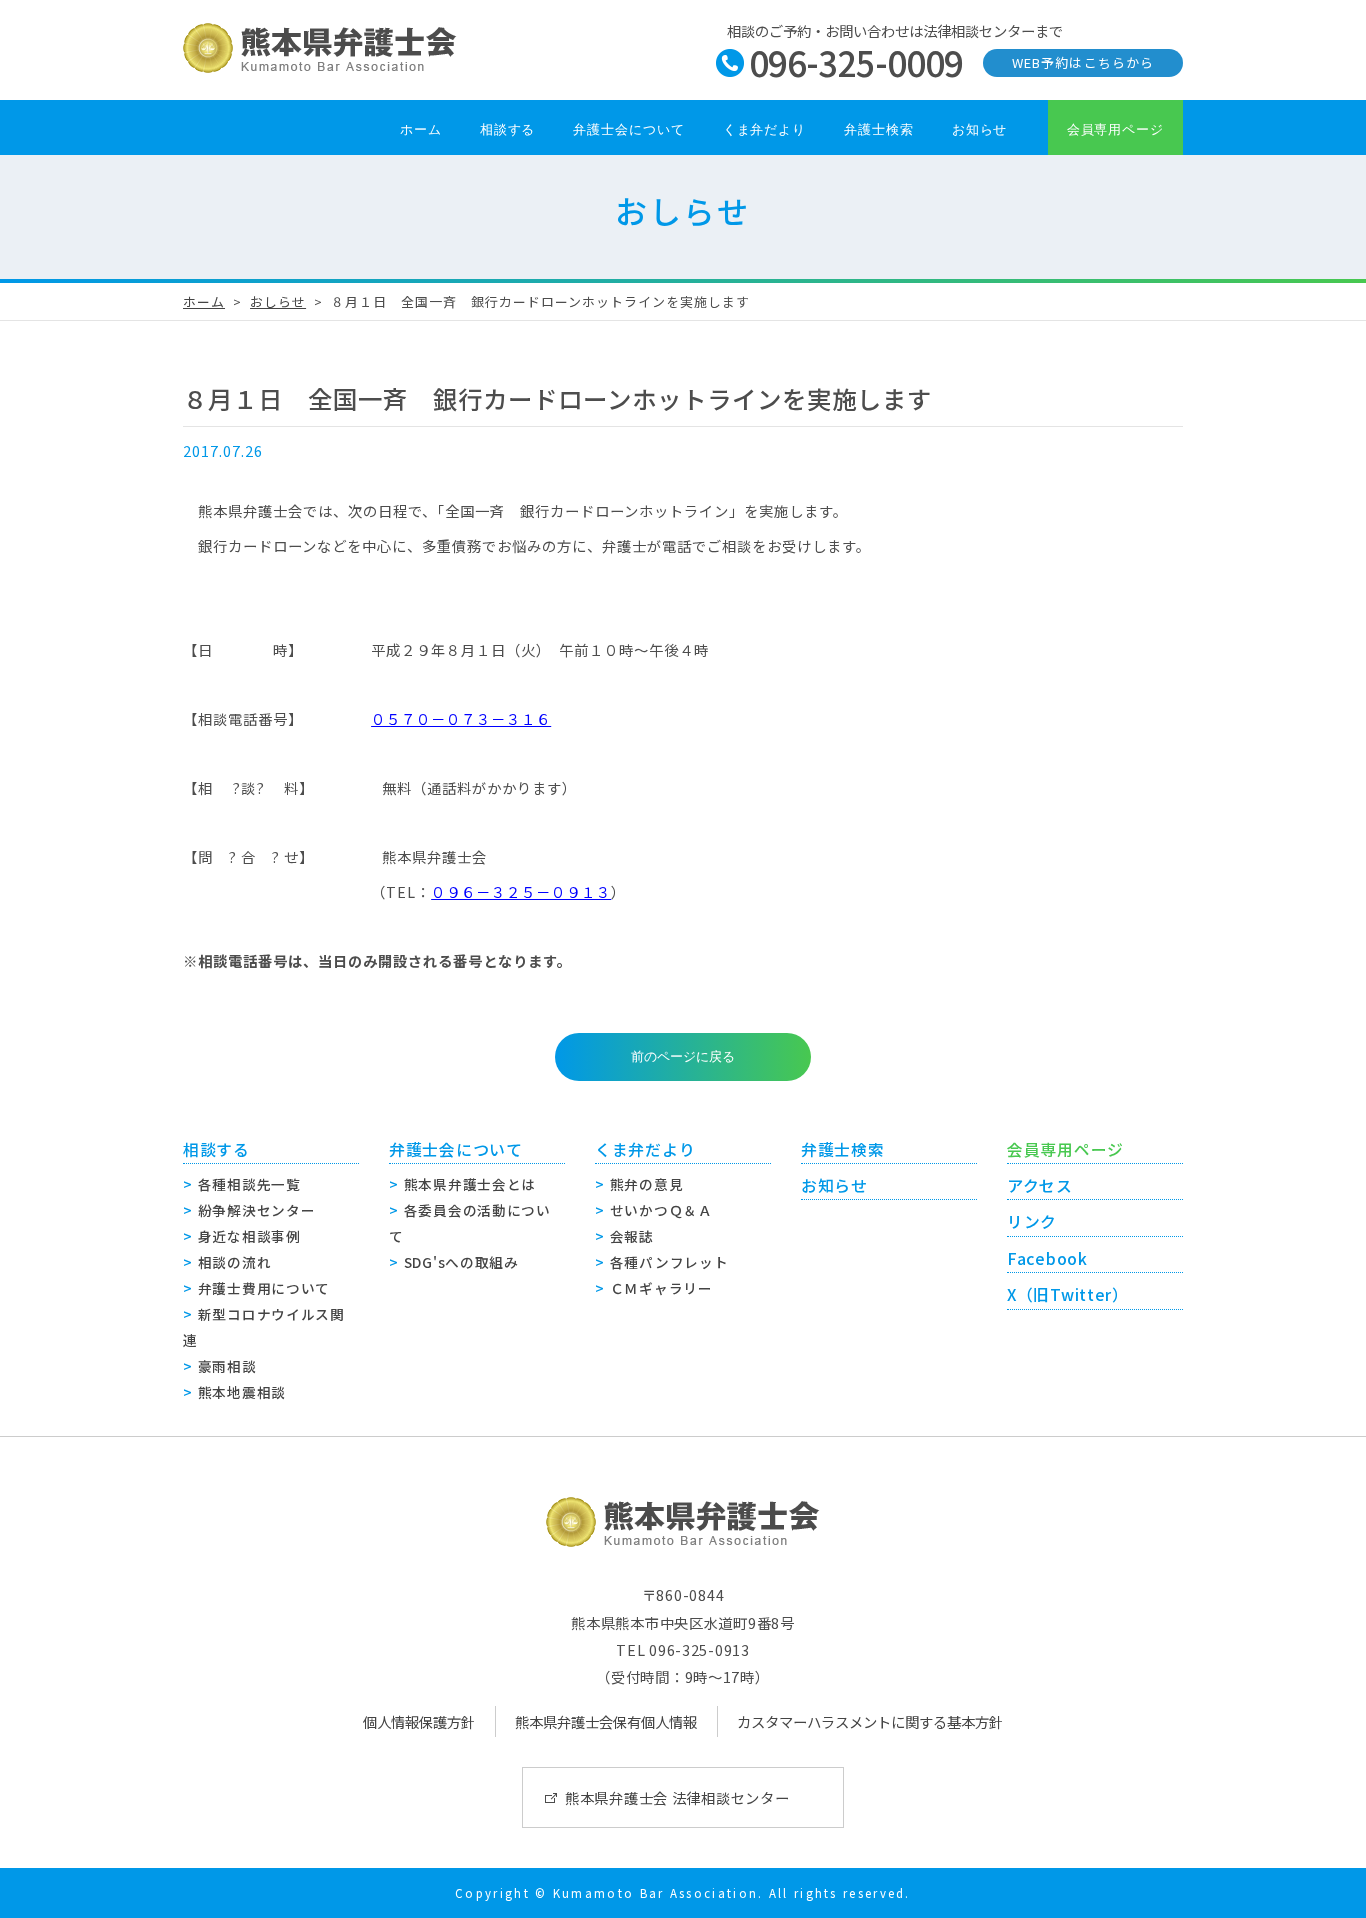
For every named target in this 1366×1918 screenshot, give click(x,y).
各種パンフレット (669, 1262)
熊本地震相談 (242, 1392)
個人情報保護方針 (419, 1721)
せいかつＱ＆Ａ (661, 1210)
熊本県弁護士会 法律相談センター (677, 1797)
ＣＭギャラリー (661, 1288)
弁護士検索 (879, 129)
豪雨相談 (227, 1366)
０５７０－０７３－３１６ (461, 718)
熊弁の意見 (647, 1184)
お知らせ (980, 129)
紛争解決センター (257, 1210)
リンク (1032, 1221)
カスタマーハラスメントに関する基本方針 (870, 1721)
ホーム (421, 129)
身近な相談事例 (249, 1236)
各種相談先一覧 (249, 1184)
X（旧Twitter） (1068, 1294)
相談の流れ (235, 1262)
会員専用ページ (1115, 129)
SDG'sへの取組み (461, 1262)
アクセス (1040, 1185)
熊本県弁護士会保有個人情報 (606, 1721)
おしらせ (278, 301)
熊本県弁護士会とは (470, 1184)
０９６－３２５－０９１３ (521, 891)
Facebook (1047, 1258)
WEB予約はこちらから (1082, 62)
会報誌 (632, 1236)
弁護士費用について (264, 1288)
